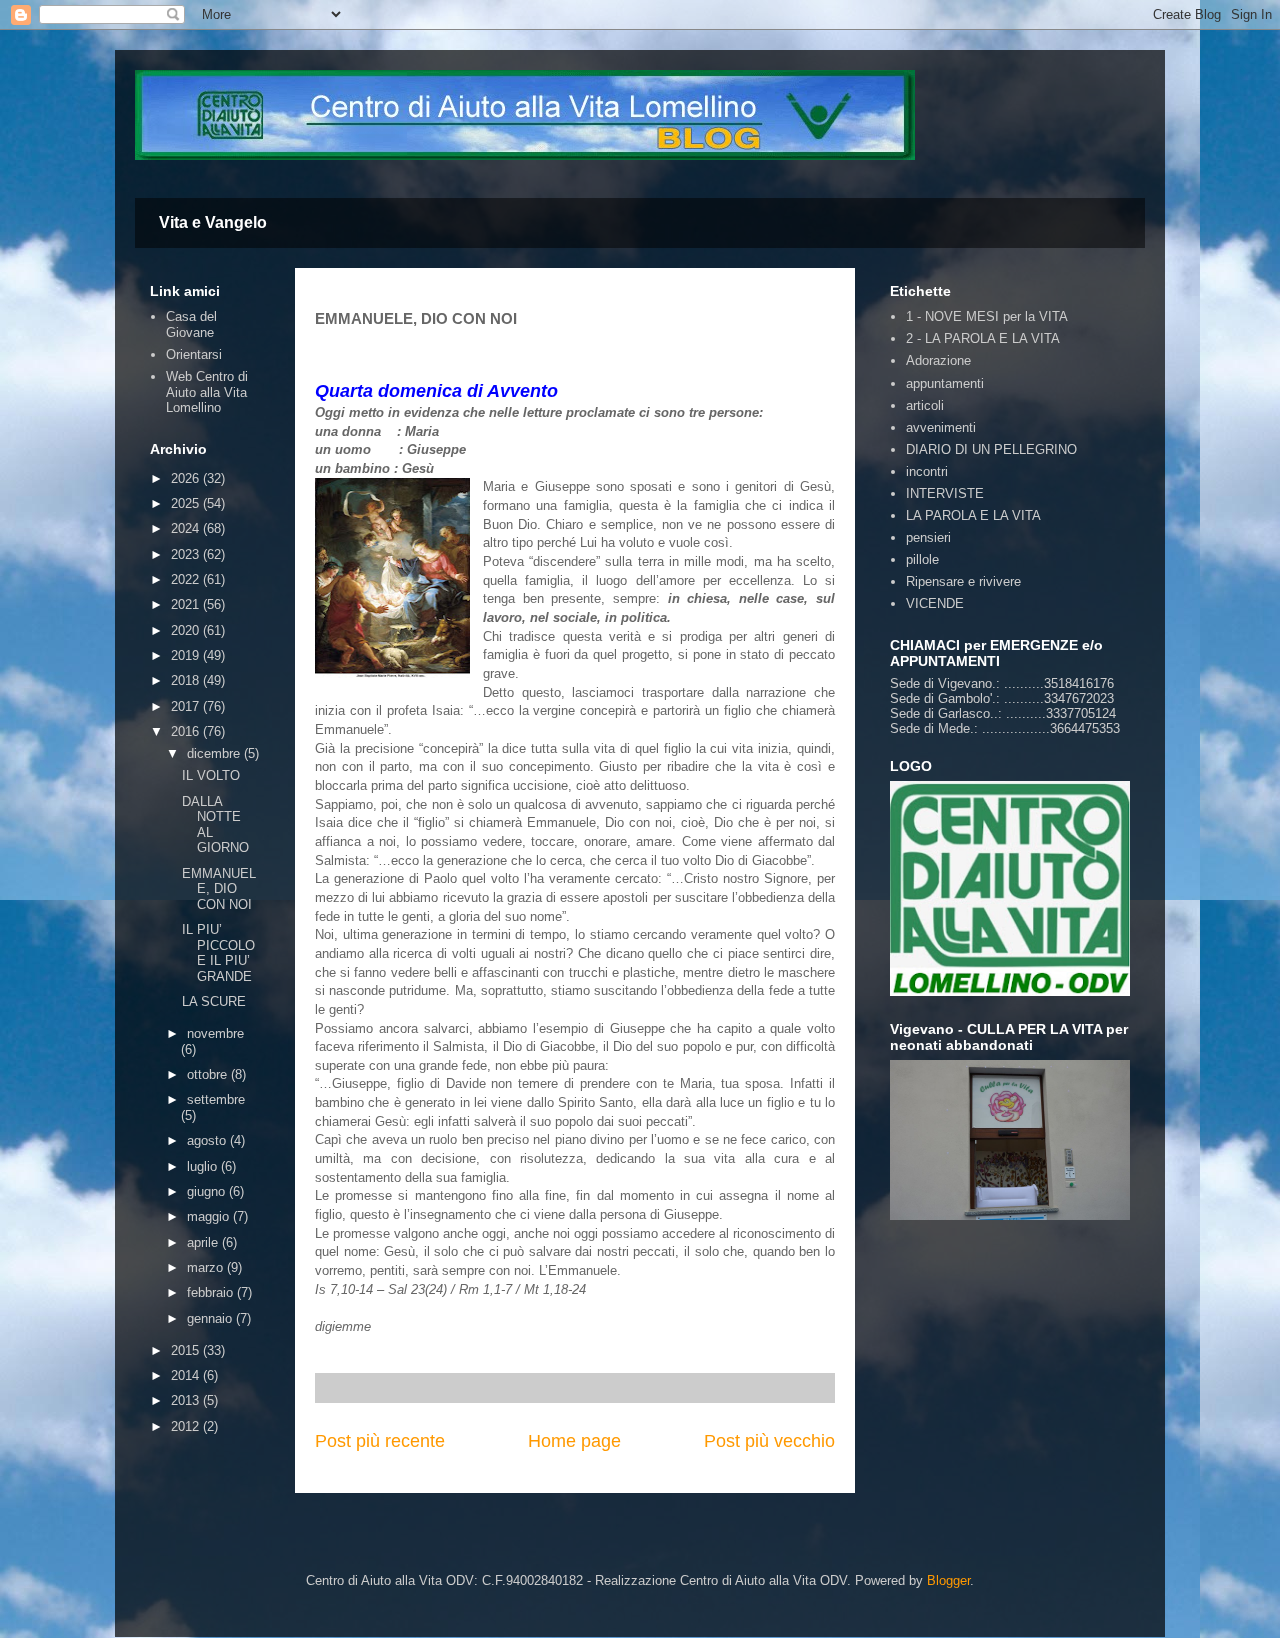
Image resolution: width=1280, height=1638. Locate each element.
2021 (187, 604)
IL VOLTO (211, 775)
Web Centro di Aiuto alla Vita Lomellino (207, 392)
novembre (215, 1033)
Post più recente (380, 1441)
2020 (187, 630)
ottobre (209, 1074)
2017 (187, 706)
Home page (574, 1441)
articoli (925, 405)
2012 (187, 1426)
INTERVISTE (945, 493)
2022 (187, 579)
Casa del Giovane (191, 324)
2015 (187, 1350)
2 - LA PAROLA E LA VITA (983, 338)
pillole (922, 559)
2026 (187, 478)
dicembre (215, 753)
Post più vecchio (769, 1441)
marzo (207, 1267)
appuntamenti (945, 383)
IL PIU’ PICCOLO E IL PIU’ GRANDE (218, 953)
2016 (187, 731)
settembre (216, 1099)
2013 (187, 1400)
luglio (204, 1166)
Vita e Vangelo (213, 222)
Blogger (948, 1580)
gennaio (211, 1318)
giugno (208, 1191)
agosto (208, 1140)
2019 (187, 655)
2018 (187, 680)
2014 (187, 1375)
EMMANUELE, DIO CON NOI (219, 889)
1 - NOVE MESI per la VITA (987, 316)
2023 (187, 554)
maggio (210, 1216)
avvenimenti (941, 427)
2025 (187, 503)
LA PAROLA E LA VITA (973, 515)
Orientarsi (194, 354)
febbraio (212, 1292)
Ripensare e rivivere (963, 581)
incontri (927, 471)
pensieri (928, 537)
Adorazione (938, 360)
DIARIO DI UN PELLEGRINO (991, 449)
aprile (204, 1242)
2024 (187, 528)
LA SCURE (214, 1001)
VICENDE (935, 603)
